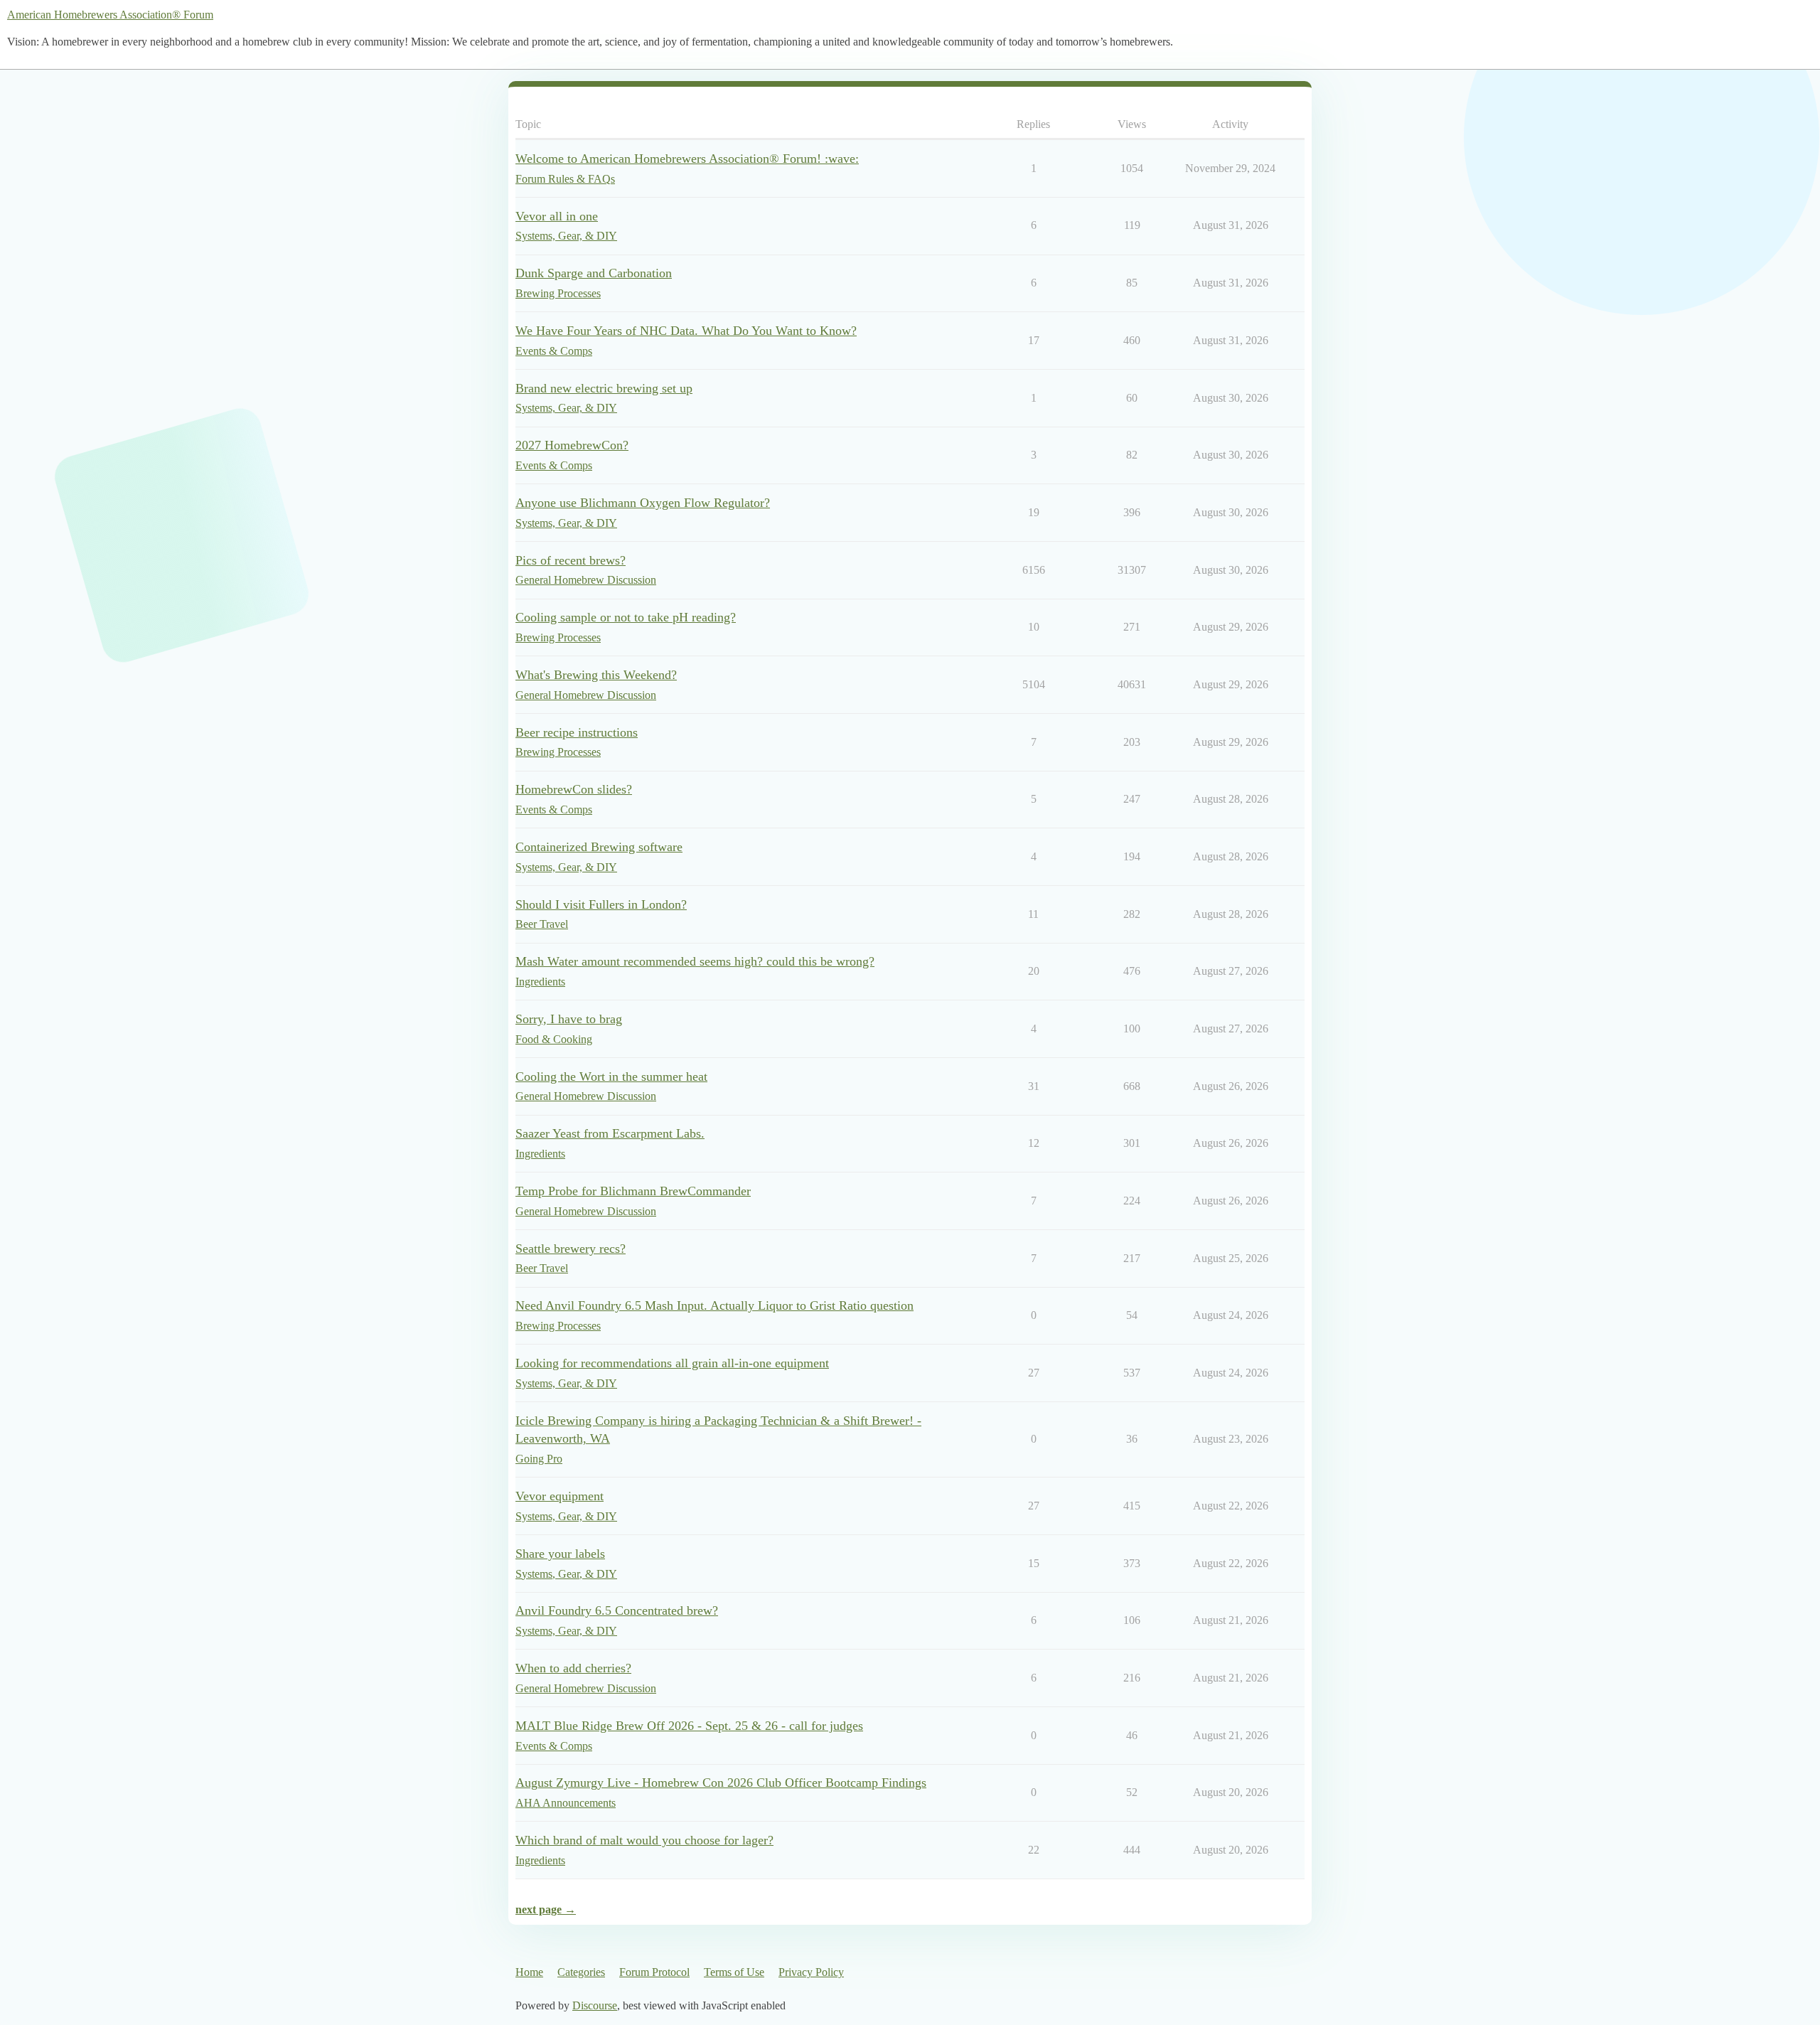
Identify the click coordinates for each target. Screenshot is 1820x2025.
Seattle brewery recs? (571, 1249)
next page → (546, 1909)
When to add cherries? (573, 1668)
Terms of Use (734, 1972)
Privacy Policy (811, 1972)
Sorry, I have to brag (569, 1019)
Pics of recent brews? (571, 560)
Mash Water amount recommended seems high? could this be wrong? (695, 961)
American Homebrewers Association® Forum (110, 15)
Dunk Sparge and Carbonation (594, 273)
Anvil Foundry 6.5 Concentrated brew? (617, 1610)
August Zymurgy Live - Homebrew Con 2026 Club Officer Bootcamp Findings (721, 1783)
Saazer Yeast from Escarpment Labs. (610, 1133)
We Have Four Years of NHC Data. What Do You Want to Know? (686, 331)
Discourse (595, 2005)
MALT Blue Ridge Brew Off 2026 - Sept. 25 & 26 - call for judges (689, 1726)
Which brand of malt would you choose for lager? (644, 1840)
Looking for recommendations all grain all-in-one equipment (672, 1363)
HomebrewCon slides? (574, 789)
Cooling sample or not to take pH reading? (626, 617)
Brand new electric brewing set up (604, 388)
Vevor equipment (560, 1496)
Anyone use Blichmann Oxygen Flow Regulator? (643, 503)
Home (529, 1972)
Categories (581, 1972)
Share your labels (560, 1554)
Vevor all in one (557, 216)
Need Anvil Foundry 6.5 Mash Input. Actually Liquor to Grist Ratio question (714, 1305)
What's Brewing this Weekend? (596, 675)
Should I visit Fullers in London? (601, 904)
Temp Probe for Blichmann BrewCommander (633, 1191)
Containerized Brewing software (599, 847)
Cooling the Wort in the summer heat (611, 1076)
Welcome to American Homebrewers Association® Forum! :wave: (687, 159)
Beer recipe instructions (577, 732)
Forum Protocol (654, 1972)
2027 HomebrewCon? (572, 445)
